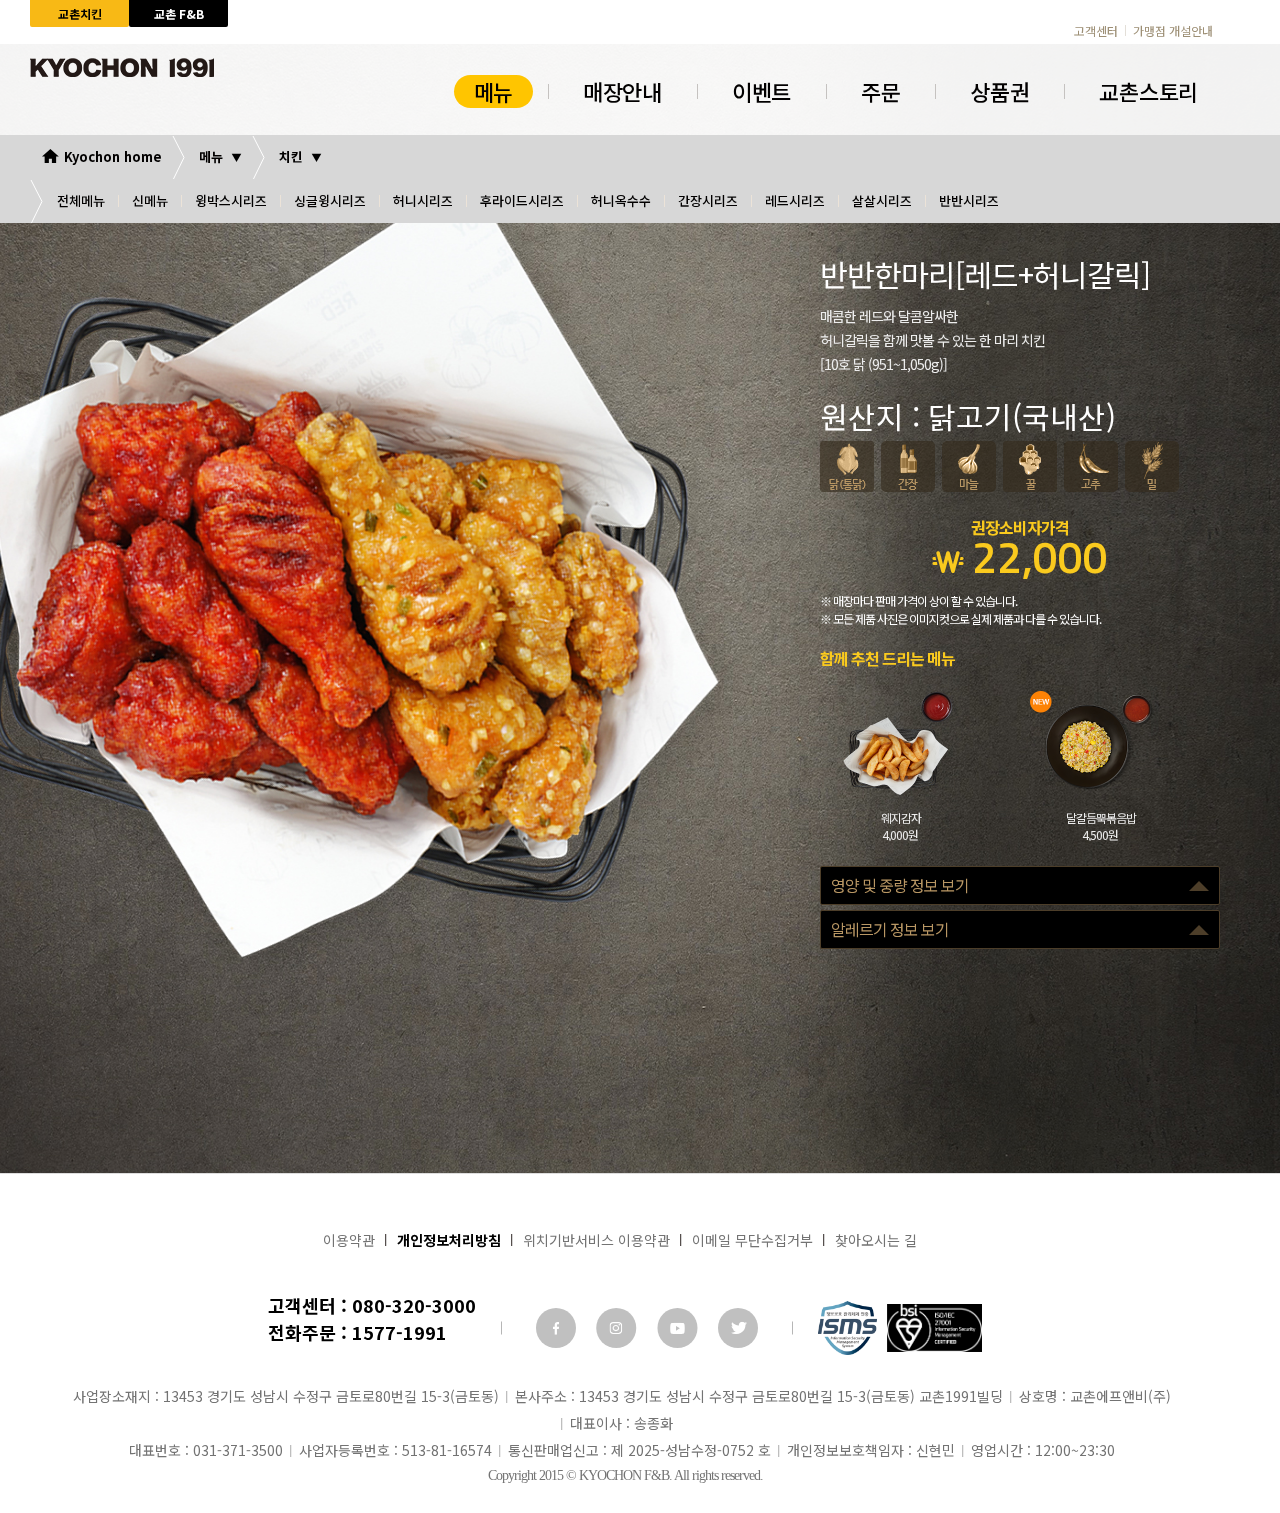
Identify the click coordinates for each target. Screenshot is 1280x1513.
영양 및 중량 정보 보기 (900, 885)
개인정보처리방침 (449, 1240)
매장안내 (622, 91)
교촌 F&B (179, 13)
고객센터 (1096, 31)
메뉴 (493, 91)
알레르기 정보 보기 (890, 929)
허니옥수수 (621, 200)
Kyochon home (113, 156)
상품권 (999, 91)
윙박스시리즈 (231, 200)
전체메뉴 (81, 200)
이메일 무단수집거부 (752, 1240)
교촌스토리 (1148, 91)
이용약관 (349, 1240)
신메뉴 (150, 200)
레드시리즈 (795, 200)
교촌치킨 (80, 13)
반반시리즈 (969, 200)
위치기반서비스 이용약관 (596, 1240)
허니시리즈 (423, 200)
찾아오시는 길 (876, 1240)
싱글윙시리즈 (330, 200)
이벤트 (761, 91)
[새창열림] (556, 1328)
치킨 (291, 156)
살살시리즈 (882, 200)
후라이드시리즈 (522, 200)
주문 (880, 91)
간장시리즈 (708, 200)
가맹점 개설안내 (1173, 31)
